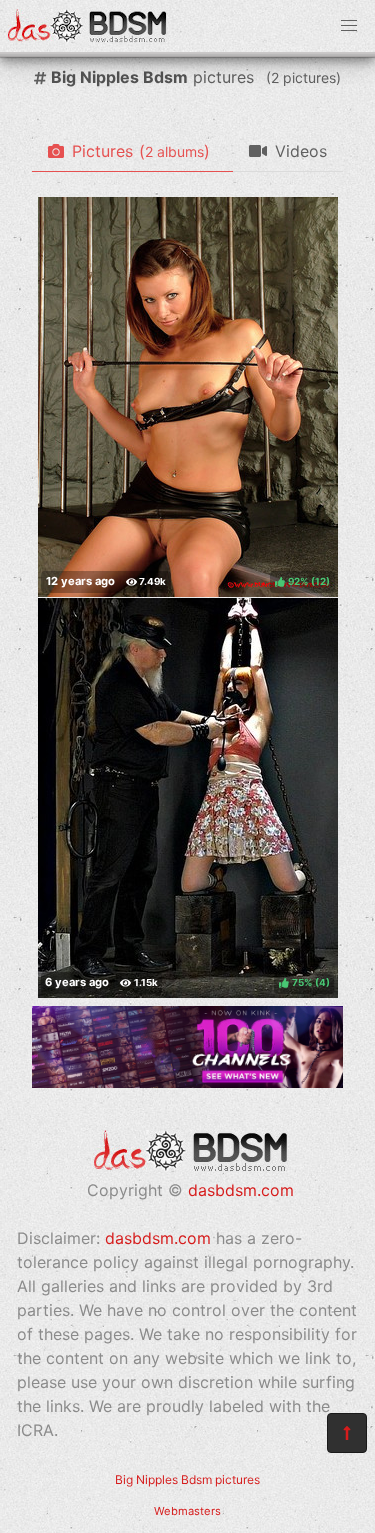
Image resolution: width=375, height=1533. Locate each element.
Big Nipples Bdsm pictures (187, 1479)
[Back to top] (347, 1433)
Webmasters (187, 1511)
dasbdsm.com (241, 1190)
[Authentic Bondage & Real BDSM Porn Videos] (187, 1082)
